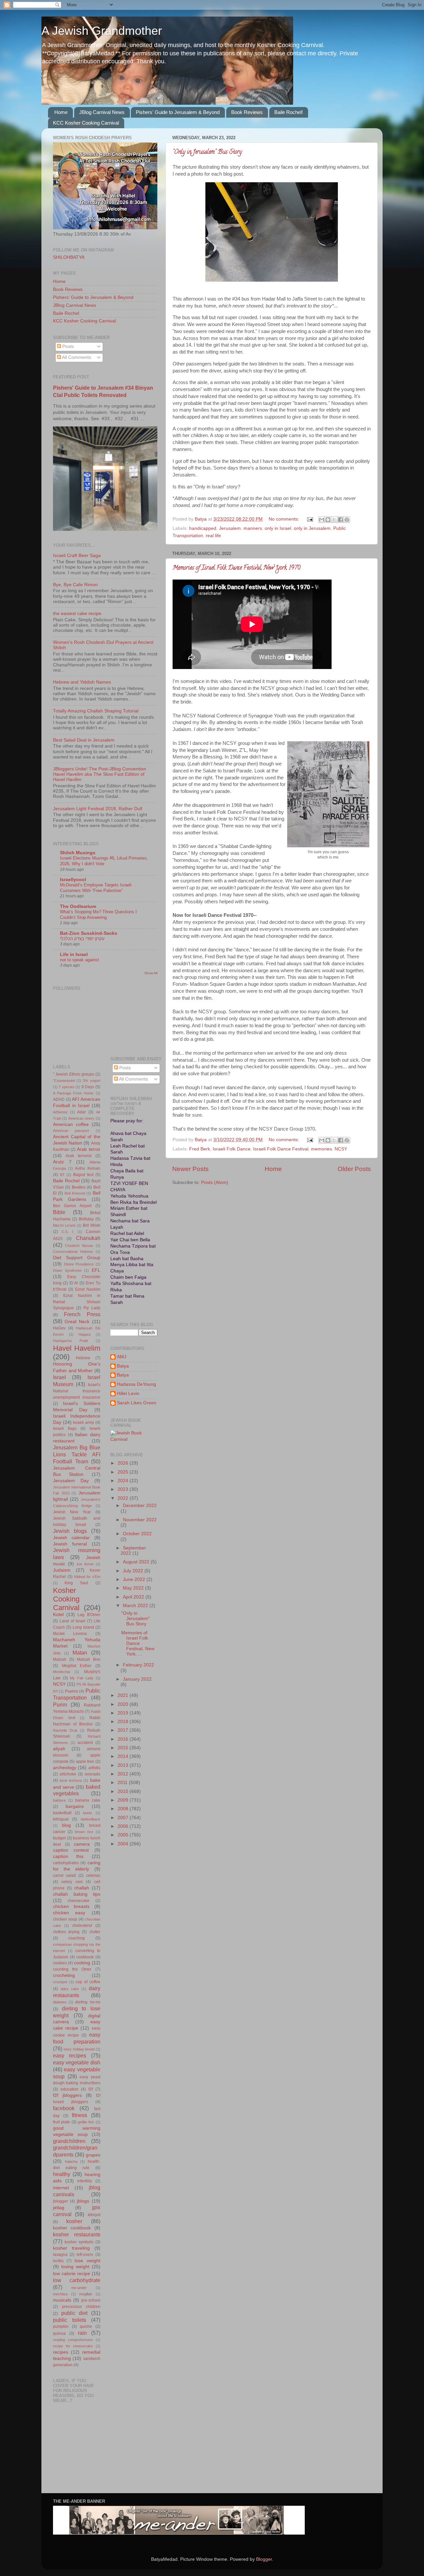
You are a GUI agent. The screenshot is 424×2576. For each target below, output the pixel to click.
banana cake (88, 1800)
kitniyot (94, 2215)
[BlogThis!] (328, 520)
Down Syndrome (67, 1270)
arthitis (94, 1768)
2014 (124, 1756)
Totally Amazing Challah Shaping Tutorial (96, 711)
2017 (124, 1730)
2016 (124, 1739)
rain (82, 2333)
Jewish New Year (72, 1512)
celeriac (93, 1876)
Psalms (72, 1691)
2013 (124, 1765)
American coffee (71, 1124)
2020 (124, 1704)
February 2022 (138, 1665)
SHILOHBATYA (69, 257)
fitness (79, 2115)
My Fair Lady (82, 1678)
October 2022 (137, 1534)
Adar (81, 1112)
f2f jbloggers (67, 2095)
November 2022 (140, 1520)
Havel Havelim (77, 1348)
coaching (77, 1938)
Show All (151, 973)
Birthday (86, 1219)
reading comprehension (73, 2340)
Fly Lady (92, 1308)
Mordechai (61, 1672)
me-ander (79, 2288)
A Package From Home (73, 1093)
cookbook (85, 1957)
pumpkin (61, 2326)
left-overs (85, 2255)
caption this (68, 1856)
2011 (123, 1783)
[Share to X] (334, 520)
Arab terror (88, 1149)
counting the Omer (72, 1969)
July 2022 (134, 1571)
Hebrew (83, 1358)
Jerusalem (230, 528)
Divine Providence (79, 1264)
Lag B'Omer (89, 1615)
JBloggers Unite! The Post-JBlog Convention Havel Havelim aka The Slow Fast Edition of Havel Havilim (100, 774)
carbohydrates (66, 1863)
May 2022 (134, 1588)
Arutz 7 (62, 1162)
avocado (93, 1774)
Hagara (84, 1334)
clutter (95, 1932)
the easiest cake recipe (77, 614)
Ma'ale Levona (70, 1634)
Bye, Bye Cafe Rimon (75, 585)
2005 (124, 1835)
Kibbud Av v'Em (87, 1577)
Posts (67, 346)
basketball (62, 1813)
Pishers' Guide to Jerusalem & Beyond (178, 112)
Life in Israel (74, 954)
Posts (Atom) (215, 1182)
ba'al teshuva (71, 1780)
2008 (124, 1809)
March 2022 (136, 1606)
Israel (59, 1377)
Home (61, 112)
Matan (80, 1652)
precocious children (81, 2307)
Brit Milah (91, 1225)
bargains (75, 1806)
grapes (93, 2155)
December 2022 (140, 1506)
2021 (124, 1695)
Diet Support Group (77, 1258)
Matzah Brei (89, 1659)
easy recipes (70, 2055)
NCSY (341, 1149)
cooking (82, 1963)
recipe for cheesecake (73, 2346)
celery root (72, 1882)
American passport (71, 1131)
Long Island (83, 1627)
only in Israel (278, 528)
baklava (59, 1800)
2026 (124, 1463)
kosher (74, 2221)
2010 (124, 1792)
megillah (86, 2294)
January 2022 (137, 1679)
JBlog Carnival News (102, 112)
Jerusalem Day (71, 1481)
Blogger (264, 2559)
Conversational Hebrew (73, 1252)
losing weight (75, 2267)
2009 (124, 1800)
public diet (75, 2313)
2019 (124, 1713)
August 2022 (137, 1562)
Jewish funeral (70, 1544)
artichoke (68, 1774)
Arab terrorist (79, 1156)
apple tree (85, 1762)
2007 (124, 1818)
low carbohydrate (77, 2280)
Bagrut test (83, 1175)
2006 (124, 1826)
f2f (91, 2089)
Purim (60, 1705)
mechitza (60, 2294)
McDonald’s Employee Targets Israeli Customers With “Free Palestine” (96, 888)
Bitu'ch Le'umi (64, 1225)
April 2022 (134, 1597)
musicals (62, 2300)
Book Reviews (247, 112)
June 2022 (135, 1579)
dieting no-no (88, 2002)
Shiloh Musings (78, 853)
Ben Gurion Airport (72, 1206)
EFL (96, 1270)
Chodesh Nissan (79, 1246)
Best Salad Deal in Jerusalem (84, 740)
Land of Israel (73, 1621)
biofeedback (91, 1819)
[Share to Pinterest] (347, 520)
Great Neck (77, 1322)
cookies (60, 1963)
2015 (124, 1748)
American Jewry (81, 1118)
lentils (58, 2261)
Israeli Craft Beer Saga (77, 556)
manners (253, 528)
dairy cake (70, 1989)
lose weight (87, 2261)
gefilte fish (86, 2122)
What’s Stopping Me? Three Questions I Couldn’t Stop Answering (98, 915)
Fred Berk (200, 1149)
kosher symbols (79, 2242)
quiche (86, 2326)
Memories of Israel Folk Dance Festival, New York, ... (138, 1644)
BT (62, 1175)
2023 (124, 1489)
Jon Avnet (85, 1564)
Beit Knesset (75, 1193)
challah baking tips (77, 1894)
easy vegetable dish (77, 2062)
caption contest (71, 1850)
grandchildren (69, 2141)
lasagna (60, 2255)
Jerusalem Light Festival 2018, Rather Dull (98, 809)
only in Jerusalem (312, 528)
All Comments (76, 357)
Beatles (79, 1187)
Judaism (62, 1570)
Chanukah (88, 1238)
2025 (124, 1472)
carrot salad (64, 1876)
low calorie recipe (72, 2274)
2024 (124, 1481)
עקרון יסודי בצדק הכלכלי (82, 939)
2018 (124, 1722)
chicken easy (69, 1913)
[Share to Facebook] (341, 520)
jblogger (60, 2201)
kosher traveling (71, 2248)
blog (66, 1825)
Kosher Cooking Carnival (66, 1599)
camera (82, 1844)
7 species (66, 1087)
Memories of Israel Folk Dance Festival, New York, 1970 (236, 568)
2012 (124, 1774)
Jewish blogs (70, 1531)
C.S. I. (68, 1232)
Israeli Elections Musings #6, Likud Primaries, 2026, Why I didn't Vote (104, 861)
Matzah (60, 1659)
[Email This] (322, 520)
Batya (123, 1366)
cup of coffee (88, 1982)
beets (88, 1813)
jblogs (83, 2201)
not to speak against (79, 960)
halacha (71, 2161)
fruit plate (61, 2122)
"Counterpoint (64, 1081)
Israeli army (83, 1423)
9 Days (88, 1087)
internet (61, 2188)
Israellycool (73, 880)
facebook (64, 2108)
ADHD (59, 1099)
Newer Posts (190, 1169)
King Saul (76, 1583)
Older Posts (354, 1169)
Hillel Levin (128, 1394)
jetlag (59, 2208)
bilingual (61, 1819)
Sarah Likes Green (137, 1403)
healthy (62, 2174)
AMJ (122, 1357)
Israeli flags (65, 1428)
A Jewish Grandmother (102, 31)
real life (213, 536)
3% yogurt (91, 1081)
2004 (124, 1844)
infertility (85, 2181)
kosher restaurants (77, 2234)
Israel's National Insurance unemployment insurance (77, 1391)
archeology (65, 1768)
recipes (61, 2352)
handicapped (203, 528)
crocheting (64, 1975)
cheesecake (79, 1901)
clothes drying (66, 1932)
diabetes (60, 2002)
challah (82, 1888)
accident (85, 1743)
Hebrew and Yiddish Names (82, 682)
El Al (74, 1283)
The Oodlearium (78, 906)
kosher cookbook (72, 2228)
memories (321, 1149)
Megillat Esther (77, 1666)
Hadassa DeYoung (136, 1384)
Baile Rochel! (289, 112)
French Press (82, 1314)
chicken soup (65, 1919)
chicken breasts (71, 1906)
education (70, 2089)
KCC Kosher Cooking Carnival (86, 123)
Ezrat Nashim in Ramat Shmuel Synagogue (77, 1302)
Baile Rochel (66, 313)
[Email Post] (310, 519)
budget (59, 1838)
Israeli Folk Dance (232, 1149)
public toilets (70, 2320)
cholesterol (82, 1926)
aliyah (59, 1749)
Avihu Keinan (88, 1168)
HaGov (59, 1328)
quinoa (59, 2333)
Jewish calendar (71, 1538)
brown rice (84, 1832)
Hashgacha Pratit (70, 1341)
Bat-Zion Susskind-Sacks (89, 933)
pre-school (91, 2300)
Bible (59, 1212)
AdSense (60, 1112)
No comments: (285, 519)
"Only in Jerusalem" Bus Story (207, 152)
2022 (124, 1498)
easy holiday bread (79, 2049)
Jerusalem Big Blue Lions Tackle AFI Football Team (77, 1454)
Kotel (58, 1615)
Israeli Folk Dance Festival (281, 1149)
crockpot (60, 1982)
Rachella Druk (65, 1730)
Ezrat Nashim (88, 1289)
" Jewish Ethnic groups (74, 1074)
